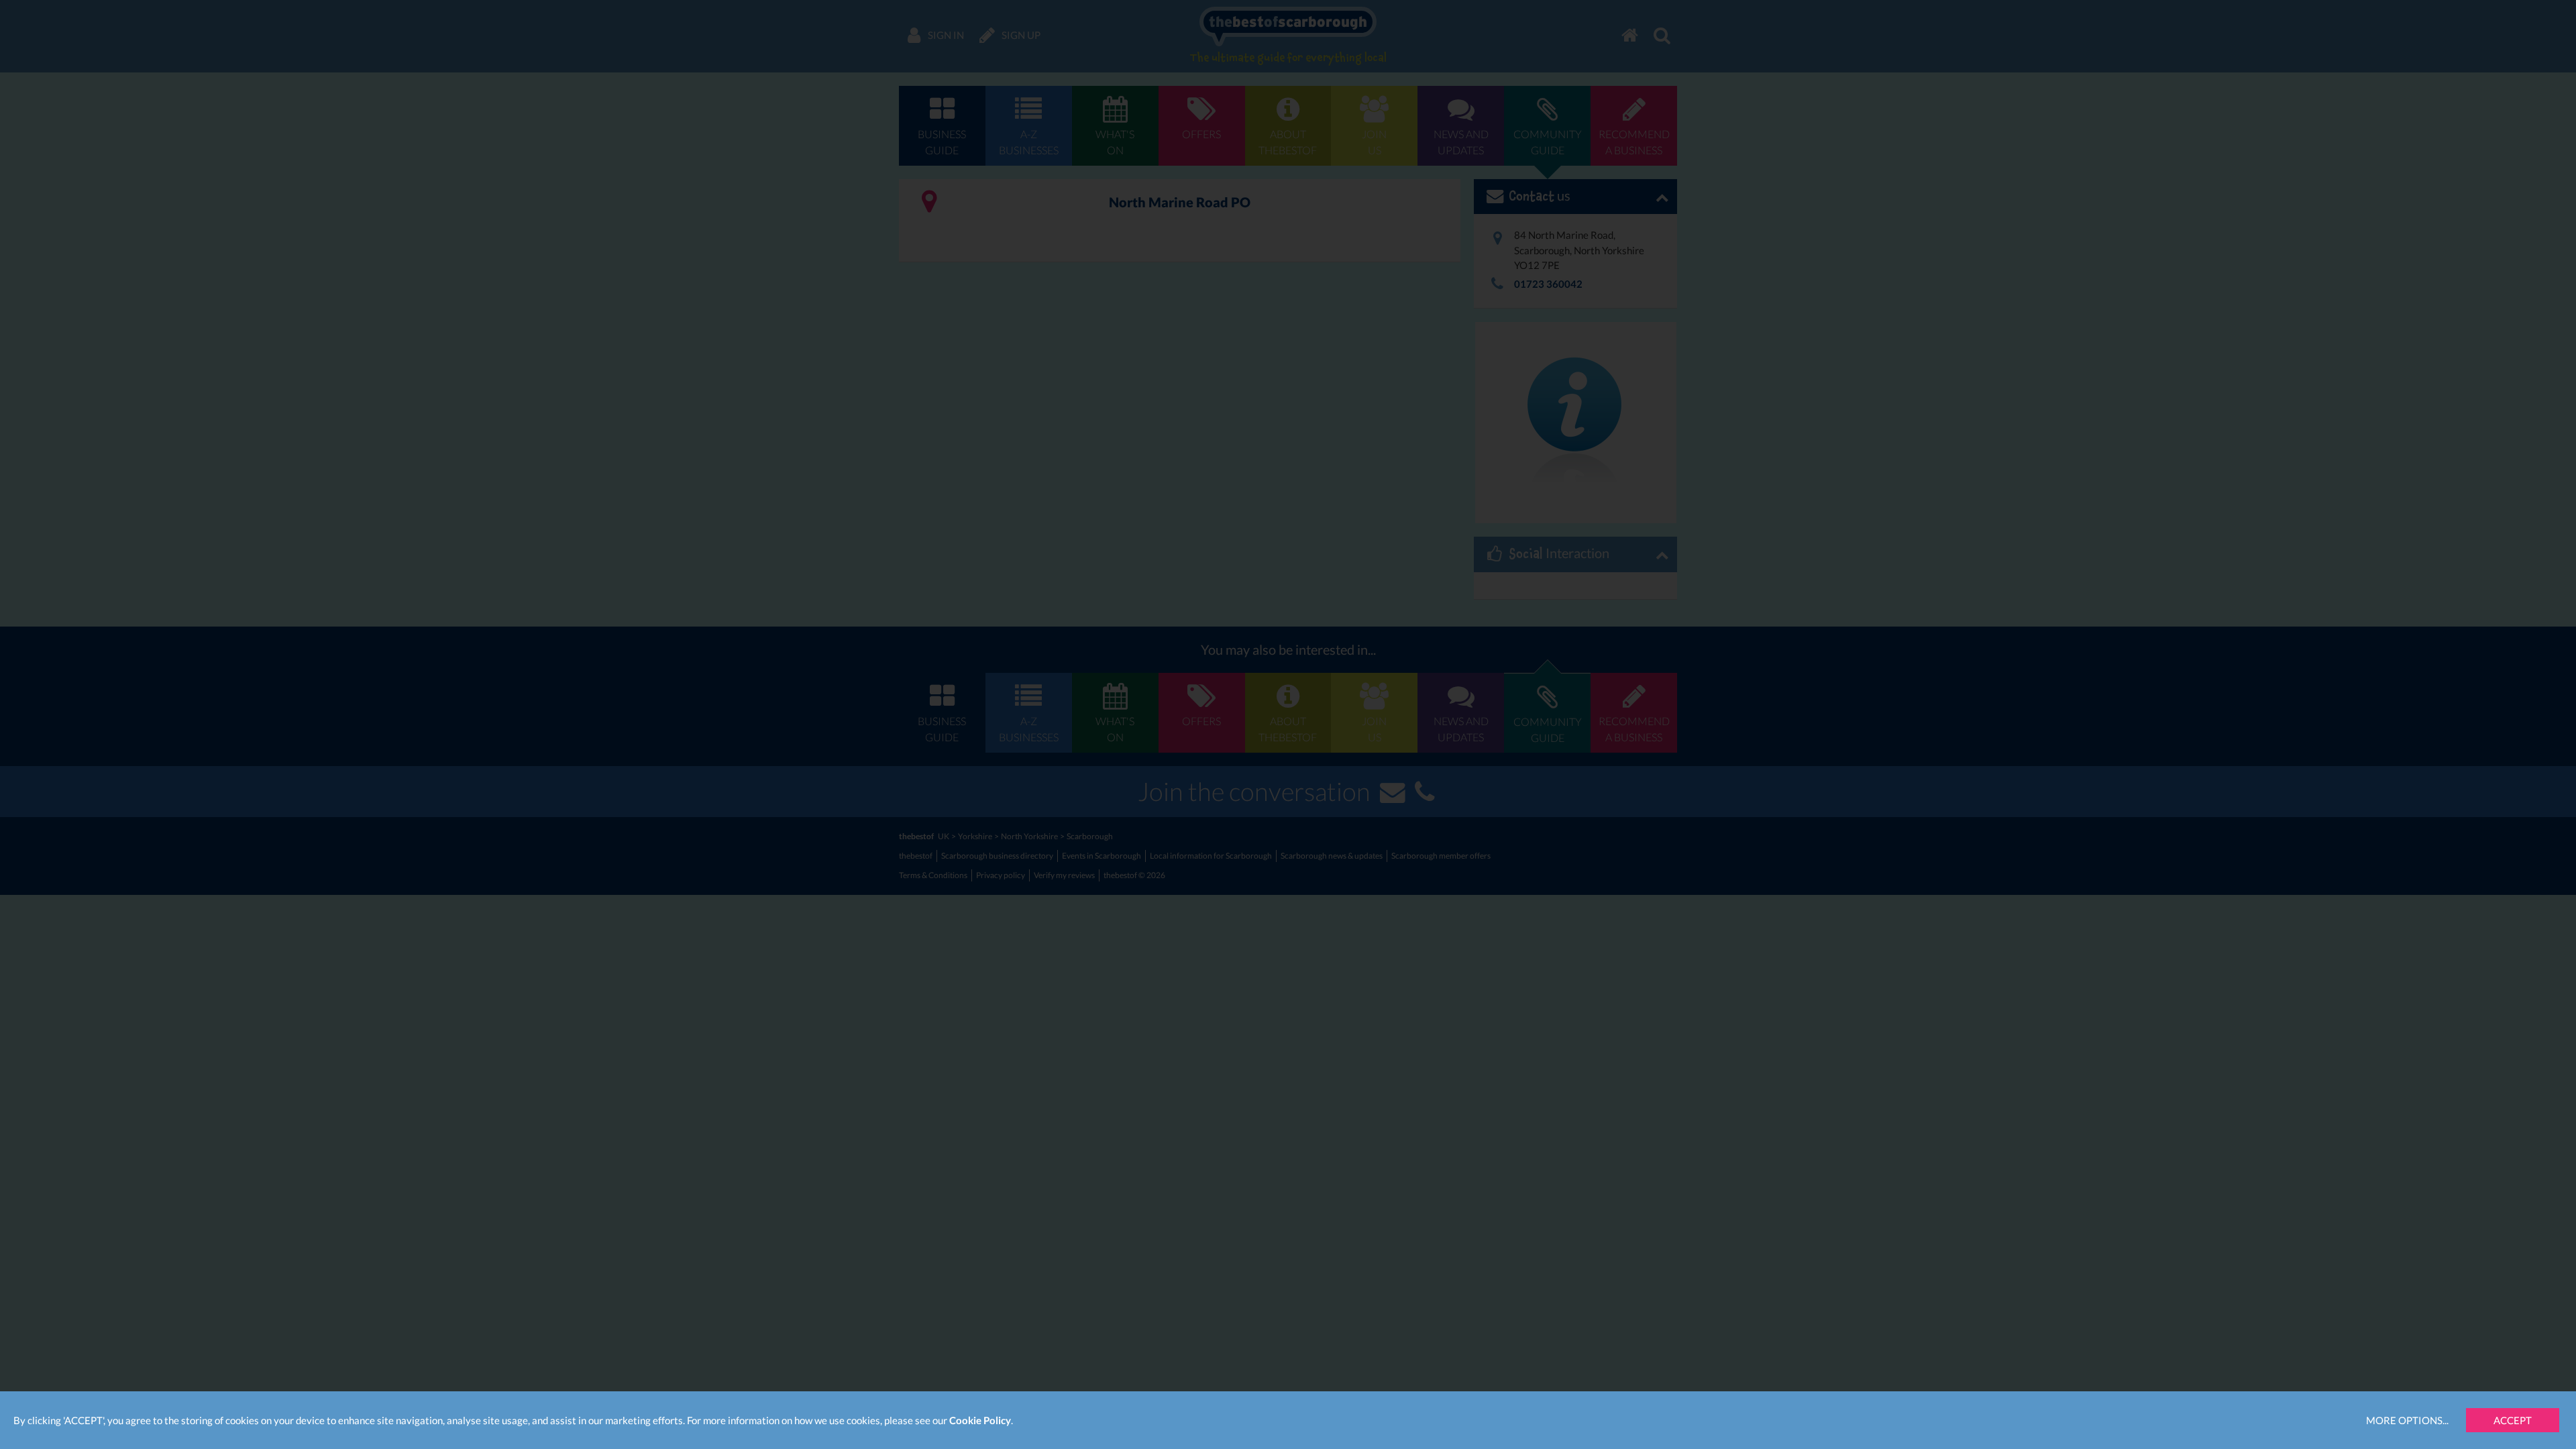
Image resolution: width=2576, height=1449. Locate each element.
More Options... (2407, 1420)
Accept (2513, 1420)
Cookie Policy (980, 1420)
